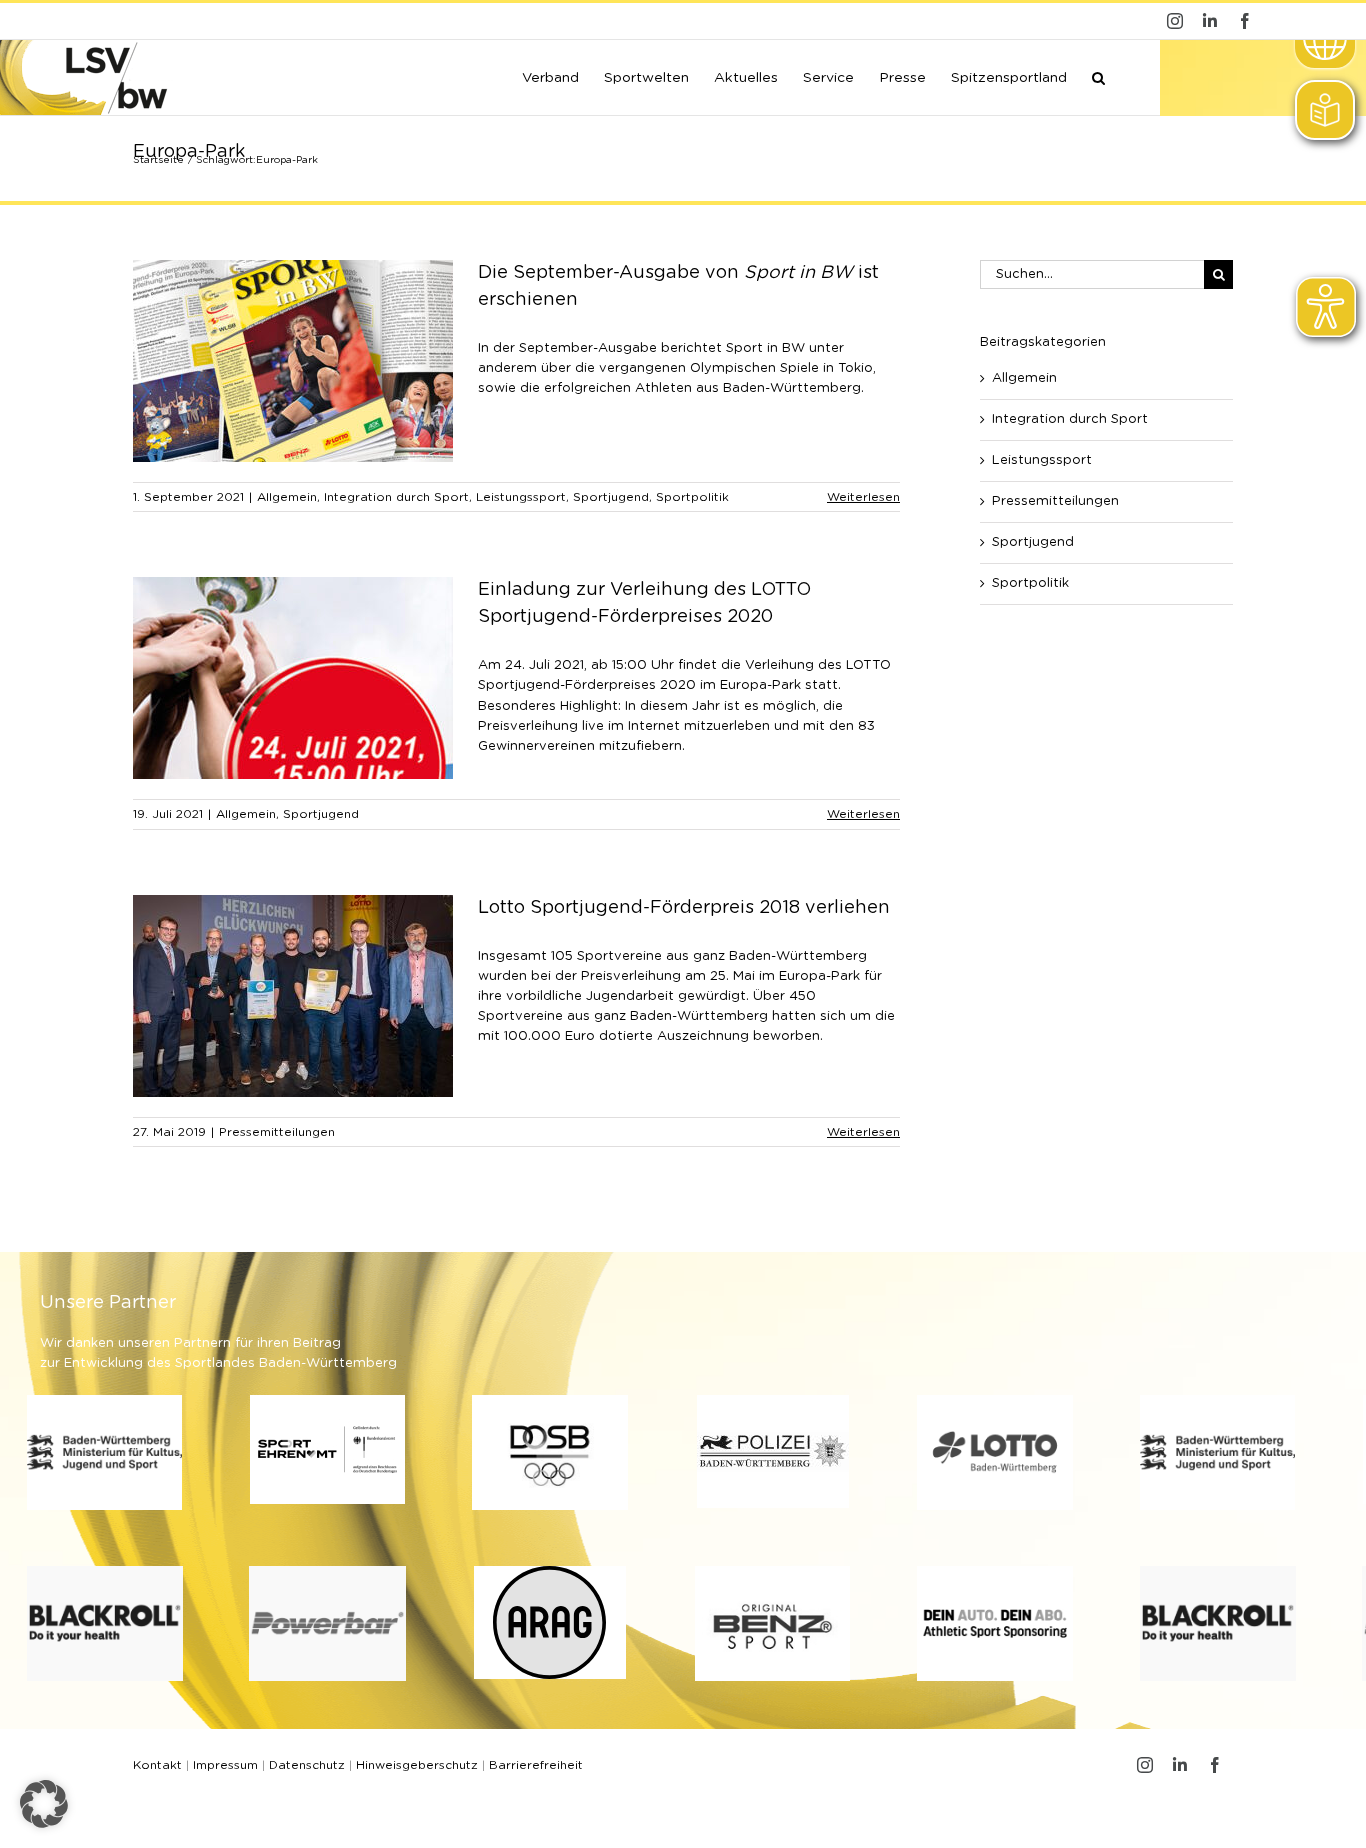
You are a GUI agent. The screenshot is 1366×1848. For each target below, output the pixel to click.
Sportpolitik (692, 497)
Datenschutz (307, 1765)
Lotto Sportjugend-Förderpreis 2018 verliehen (684, 908)
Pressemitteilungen (277, 1132)
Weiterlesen (863, 497)
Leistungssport (521, 497)
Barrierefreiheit (536, 1765)
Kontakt (157, 1765)
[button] (1098, 76)
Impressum (225, 1765)
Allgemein (287, 497)
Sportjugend (611, 497)
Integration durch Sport (396, 497)
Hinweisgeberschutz (417, 1765)
